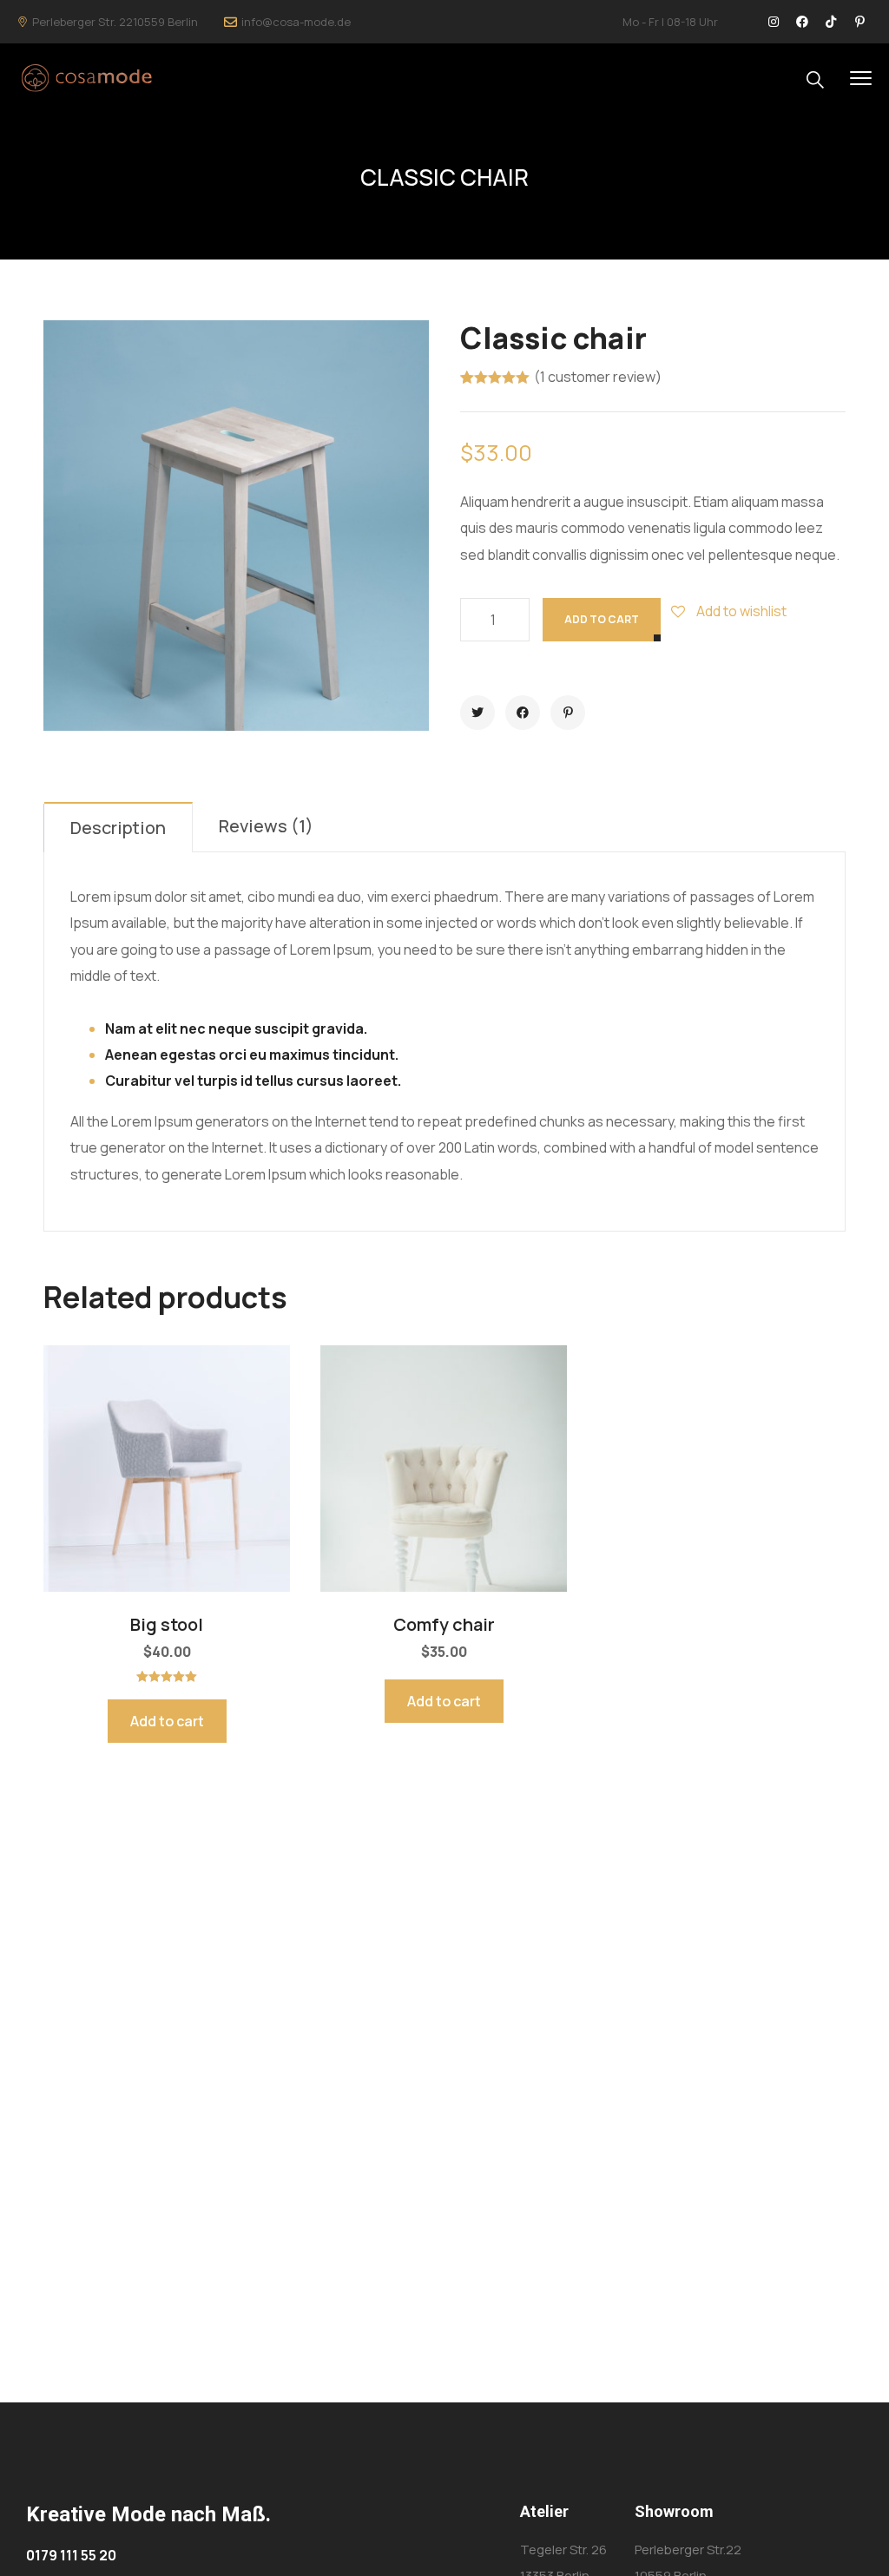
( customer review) (598, 377)
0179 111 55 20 (71, 2555)
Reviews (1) (266, 826)
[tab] (119, 827)
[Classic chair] (477, 713)
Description (118, 828)
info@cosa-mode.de (296, 22)
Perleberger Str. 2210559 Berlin (115, 22)
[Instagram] (774, 22)
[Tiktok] (831, 22)
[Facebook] (802, 22)
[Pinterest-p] (859, 22)
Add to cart (602, 619)
